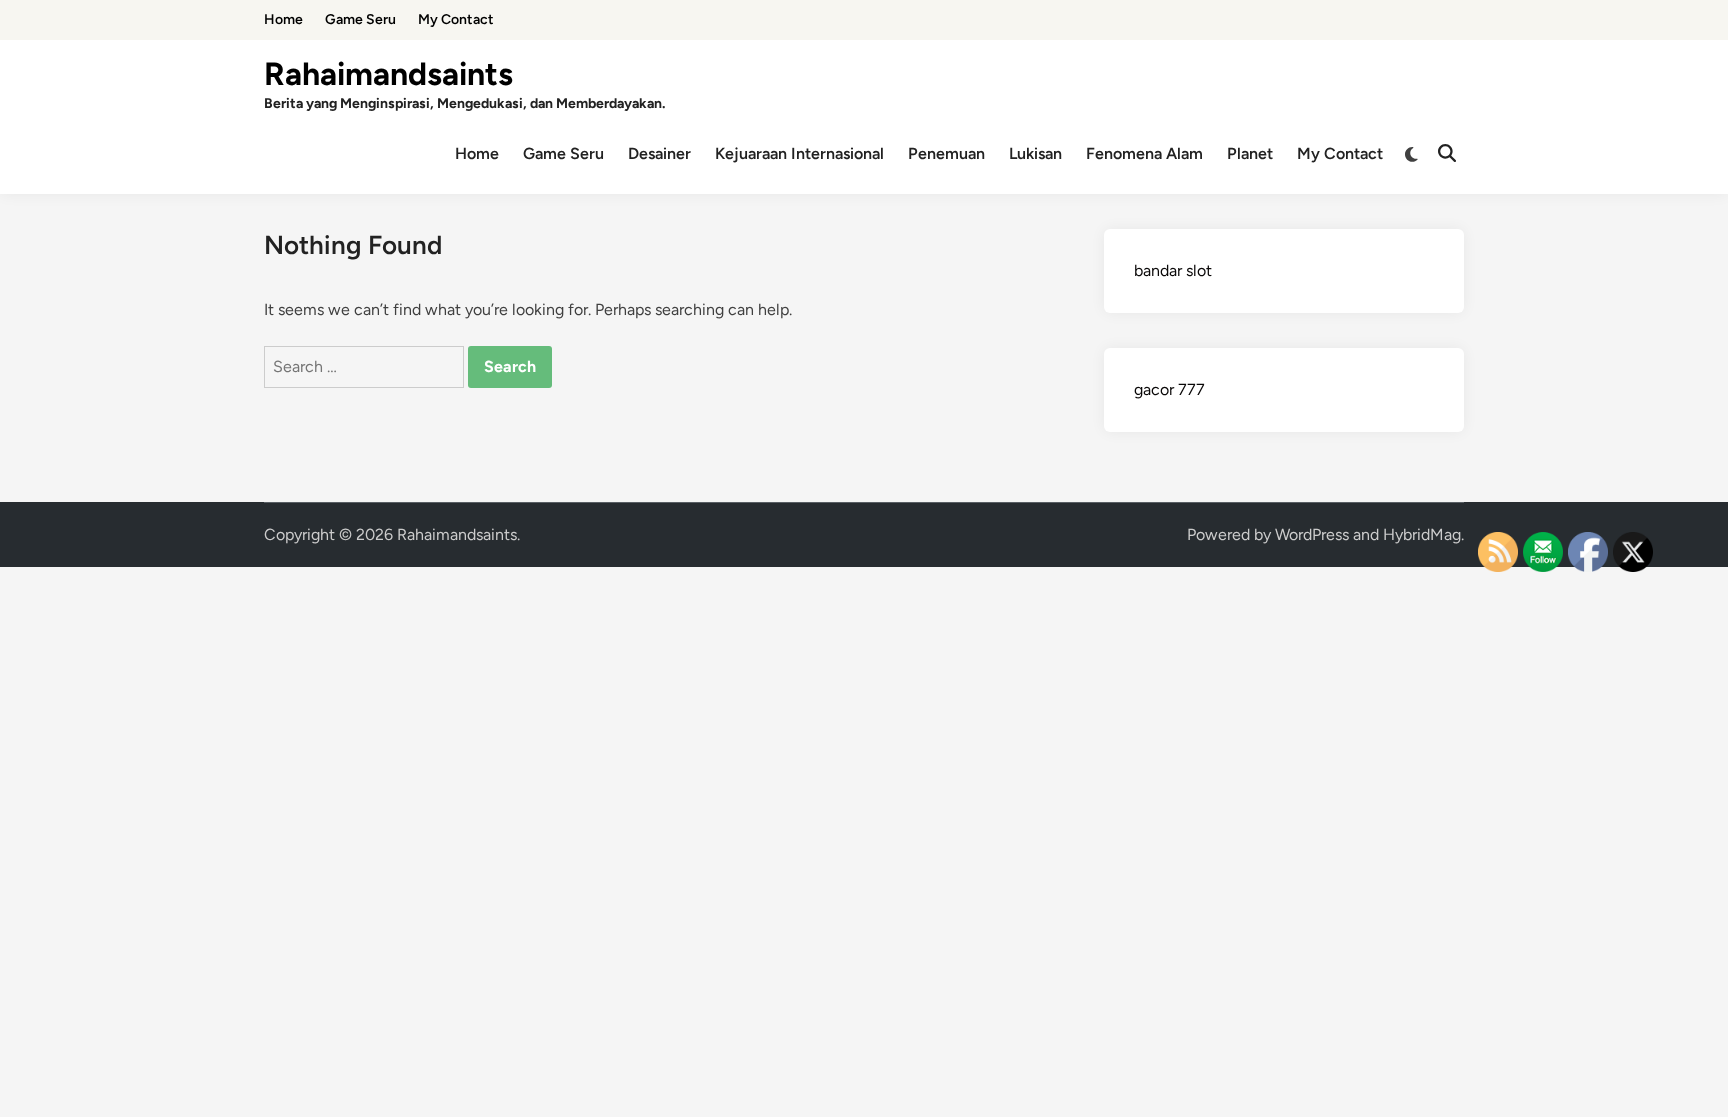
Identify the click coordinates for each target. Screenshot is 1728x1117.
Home (283, 19)
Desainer (659, 153)
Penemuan (946, 153)
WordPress (1312, 534)
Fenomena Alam (1144, 153)
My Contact (456, 19)
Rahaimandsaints (388, 74)
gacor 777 (1169, 389)
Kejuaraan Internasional (799, 153)
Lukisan (1035, 153)
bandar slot (1173, 270)
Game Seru (360, 19)
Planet (1250, 153)
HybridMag (1422, 534)
